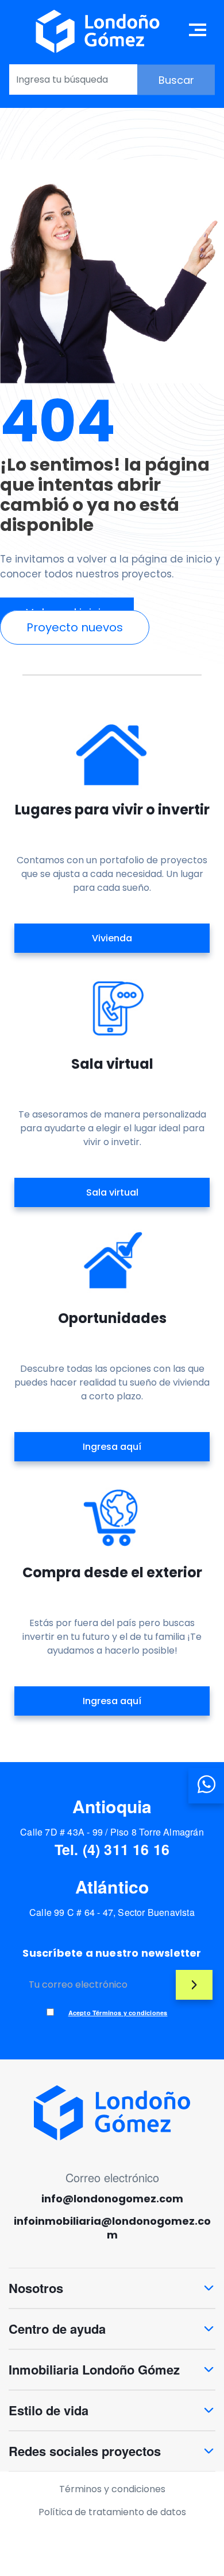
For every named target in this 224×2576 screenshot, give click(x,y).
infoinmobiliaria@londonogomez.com (112, 2228)
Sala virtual (112, 1192)
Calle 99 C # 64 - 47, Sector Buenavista (112, 1912)
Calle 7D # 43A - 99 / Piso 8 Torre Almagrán (112, 1832)
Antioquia (112, 1806)
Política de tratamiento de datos (112, 2512)
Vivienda (112, 938)
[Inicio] (98, 31)
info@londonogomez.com (112, 2199)
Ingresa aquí (112, 1447)
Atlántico (112, 1886)
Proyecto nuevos (75, 627)
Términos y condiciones (112, 2489)
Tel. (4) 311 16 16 (112, 1849)
